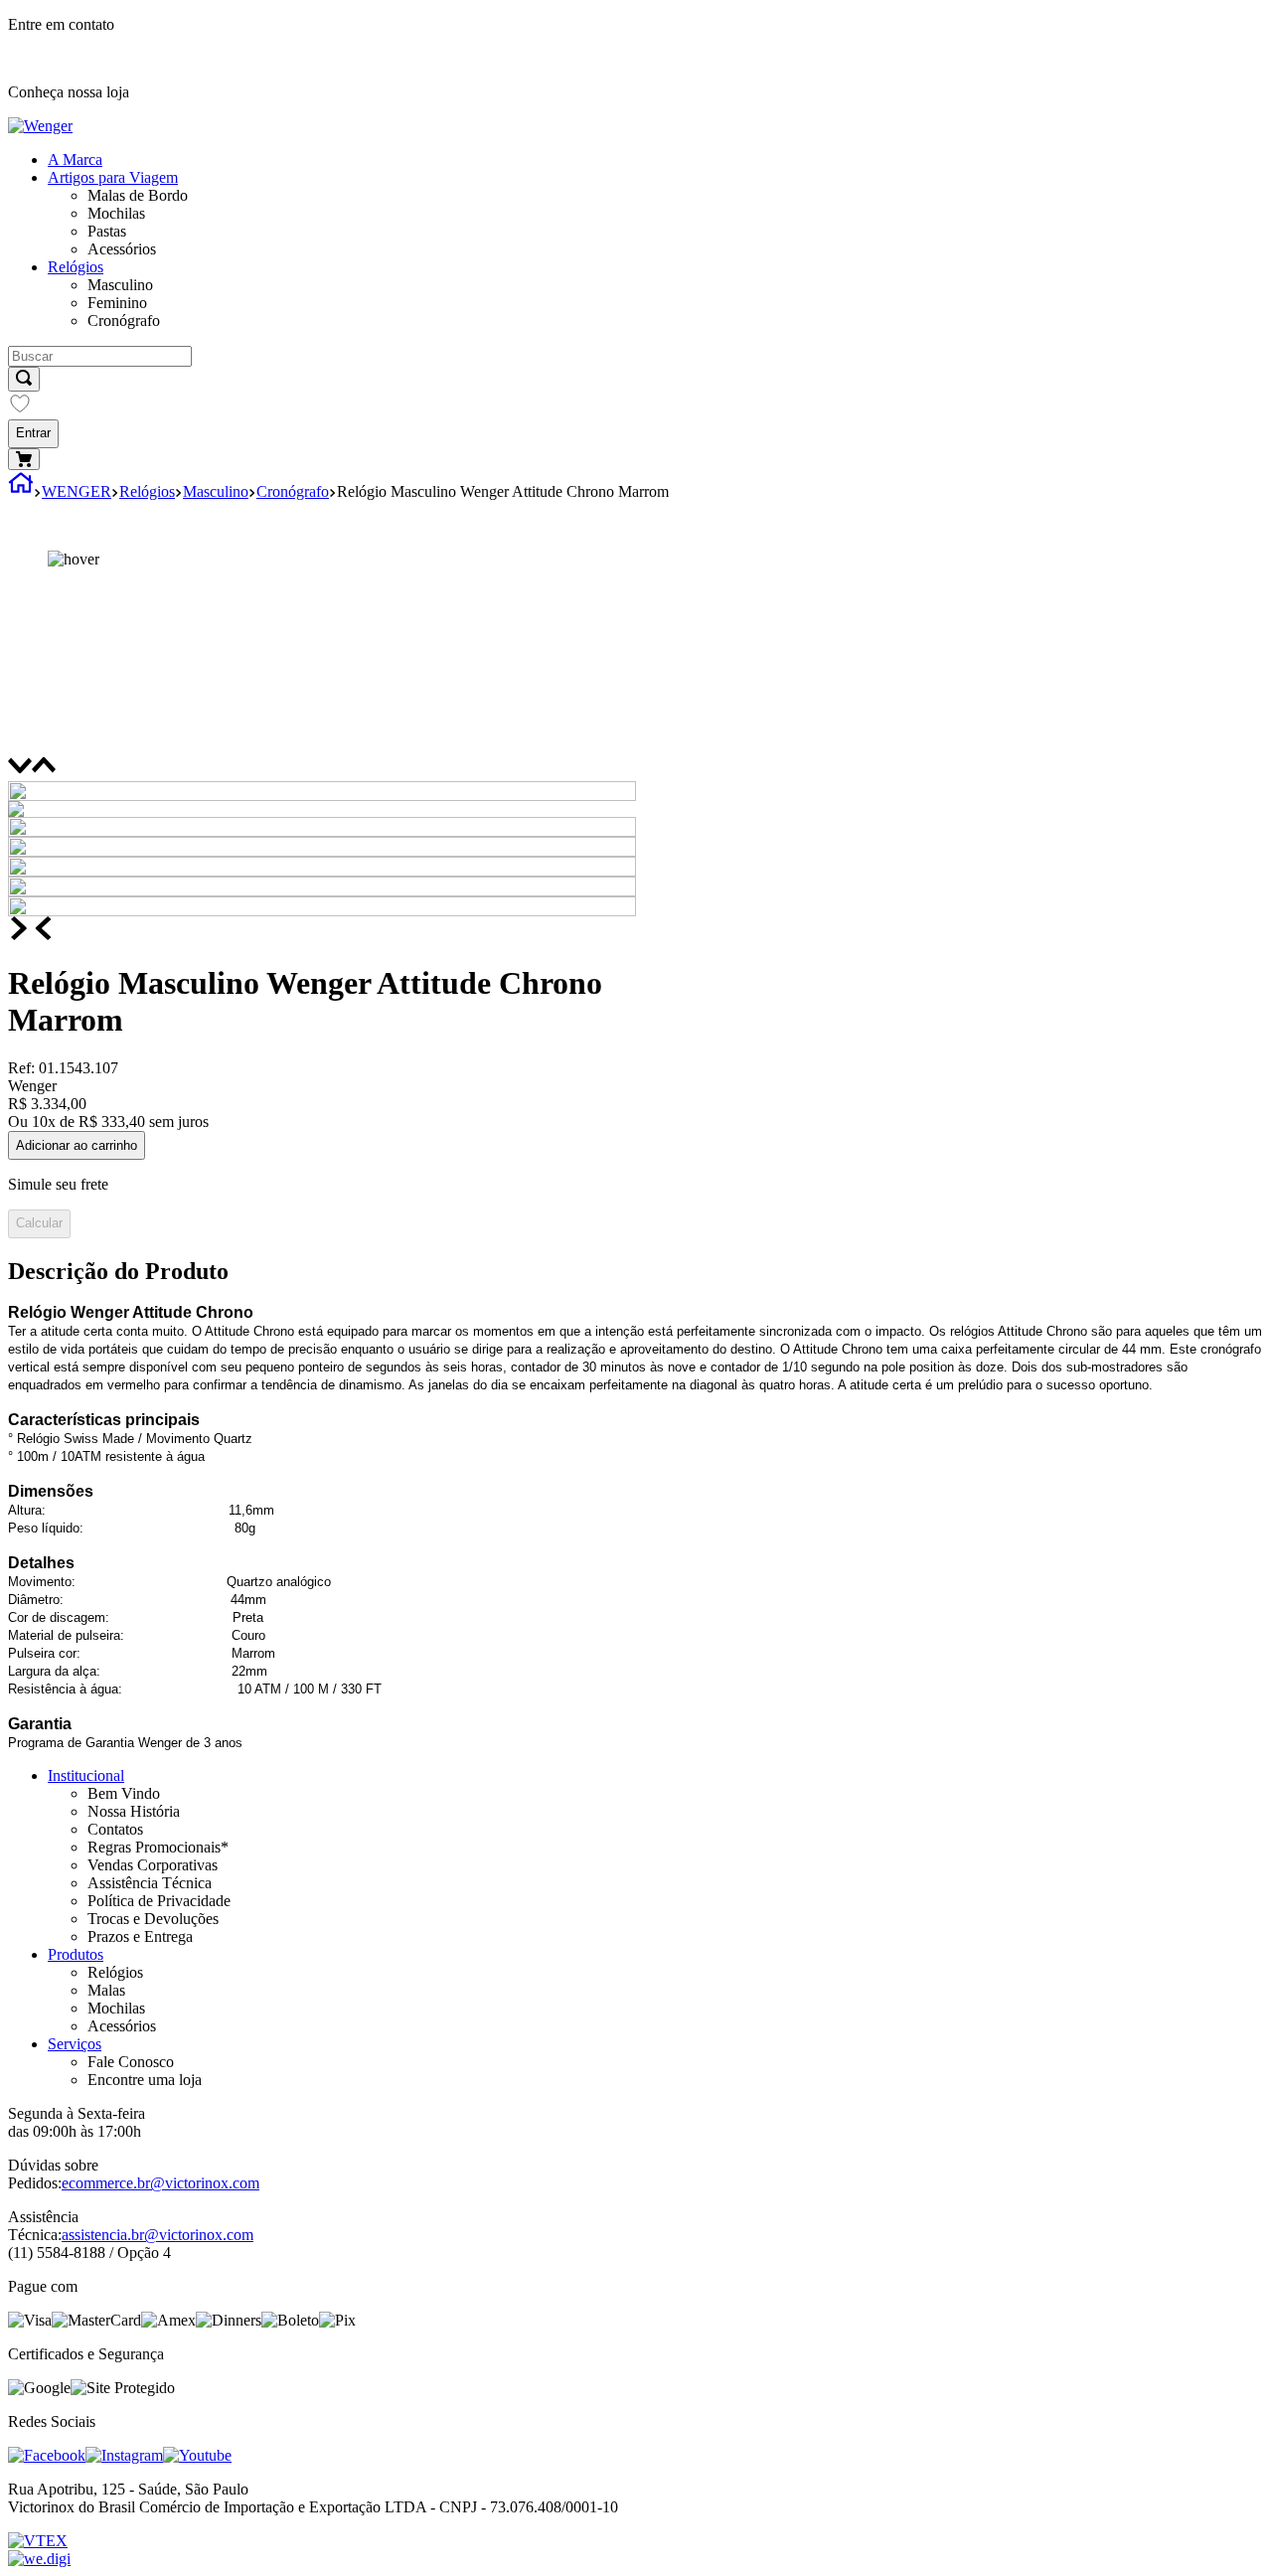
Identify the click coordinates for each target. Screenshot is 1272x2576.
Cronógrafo (293, 491)
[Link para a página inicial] (21, 491)
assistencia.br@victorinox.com (158, 2235)
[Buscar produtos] (24, 379)
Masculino (216, 491)
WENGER (77, 491)
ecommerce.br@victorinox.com (160, 2183)
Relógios (147, 491)
